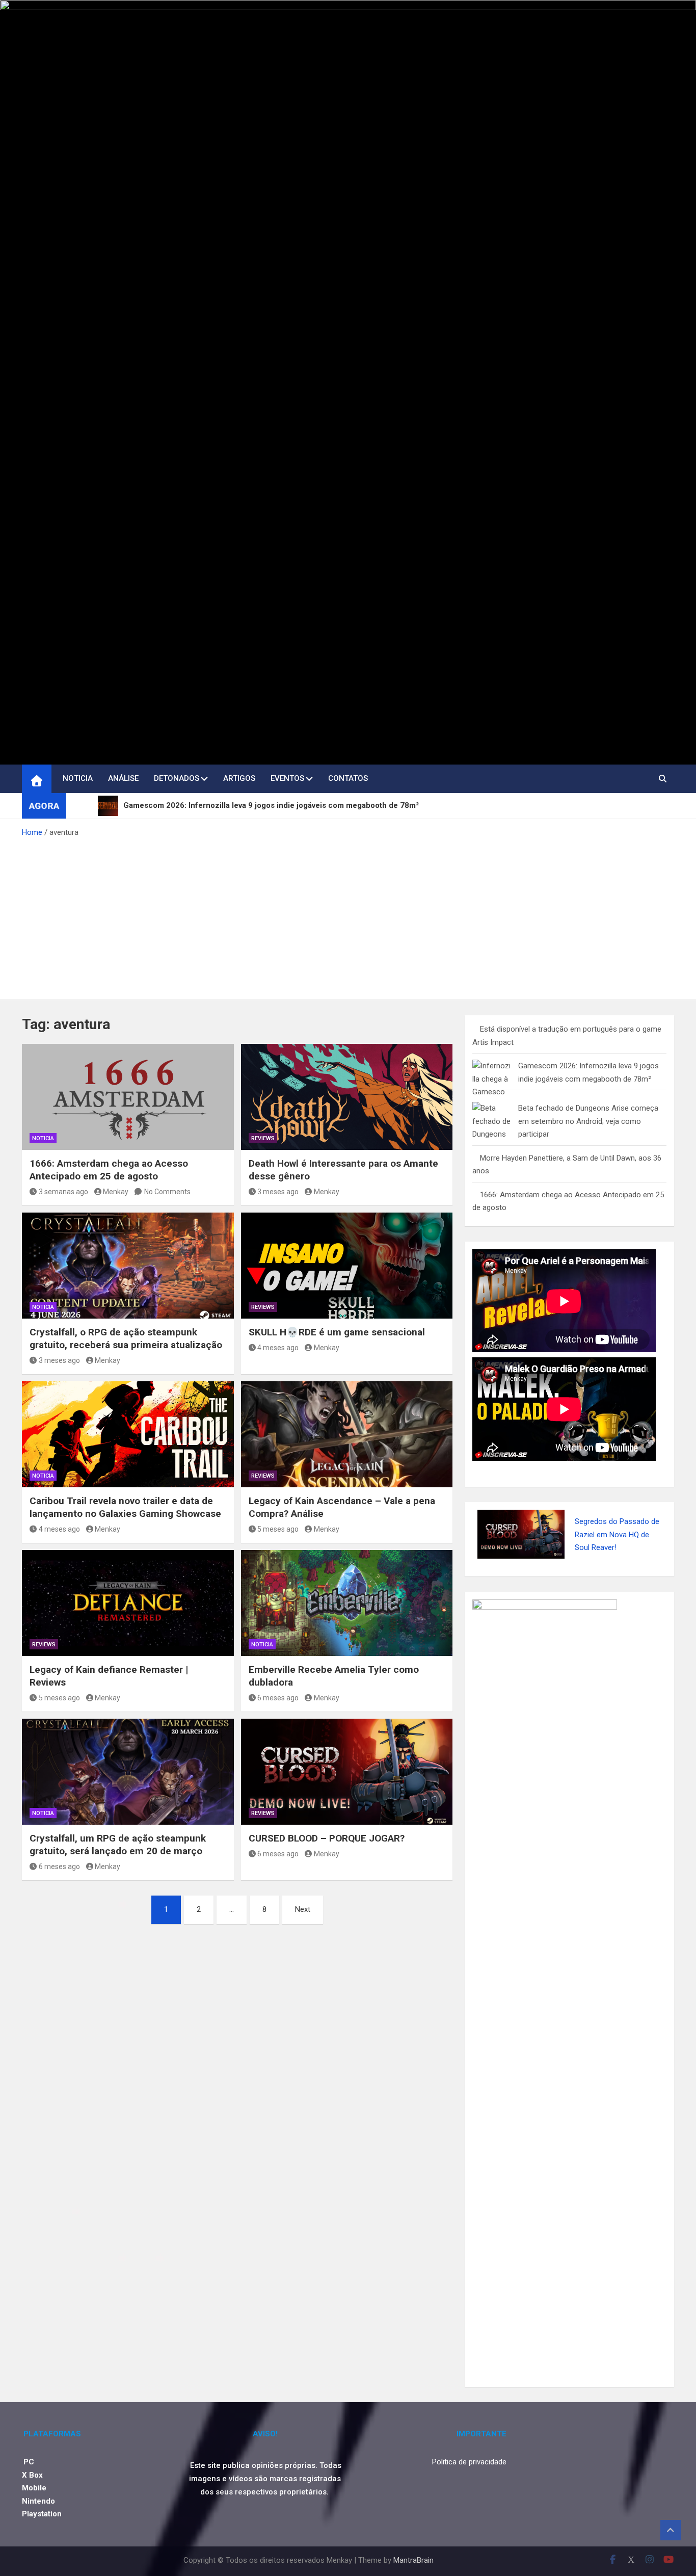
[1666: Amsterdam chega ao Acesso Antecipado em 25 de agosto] (128, 1097)
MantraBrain (413, 2560)
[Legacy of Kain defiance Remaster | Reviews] (128, 1603)
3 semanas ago (63, 1192)
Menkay (116, 1192)
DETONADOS (177, 778)
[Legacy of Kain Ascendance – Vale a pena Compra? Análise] (347, 1434)
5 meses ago (278, 1529)
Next (303, 1909)
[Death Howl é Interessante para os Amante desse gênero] (347, 1097)
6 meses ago (278, 1698)
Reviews (263, 1138)
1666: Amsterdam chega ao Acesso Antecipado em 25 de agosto (109, 1170)
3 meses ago (278, 1192)
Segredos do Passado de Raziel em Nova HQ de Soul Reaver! (617, 1534)
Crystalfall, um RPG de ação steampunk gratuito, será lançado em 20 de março (118, 1845)
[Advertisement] (348, 915)
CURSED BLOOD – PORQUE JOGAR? (327, 1838)
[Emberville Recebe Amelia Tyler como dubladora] (347, 1603)
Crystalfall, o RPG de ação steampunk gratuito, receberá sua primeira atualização (126, 1338)
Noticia (78, 778)
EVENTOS (287, 778)
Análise (123, 778)
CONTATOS (348, 778)
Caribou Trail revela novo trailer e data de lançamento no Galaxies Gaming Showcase (125, 1507)
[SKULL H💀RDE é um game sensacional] (347, 1266)
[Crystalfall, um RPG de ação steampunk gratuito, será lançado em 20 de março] (128, 1772)
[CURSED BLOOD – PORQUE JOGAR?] (347, 1772)
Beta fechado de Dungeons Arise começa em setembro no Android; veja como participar (588, 1121)
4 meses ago (278, 1348)
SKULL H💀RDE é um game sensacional (337, 1332)
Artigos (239, 778)
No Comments (167, 1192)
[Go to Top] (671, 2530)
